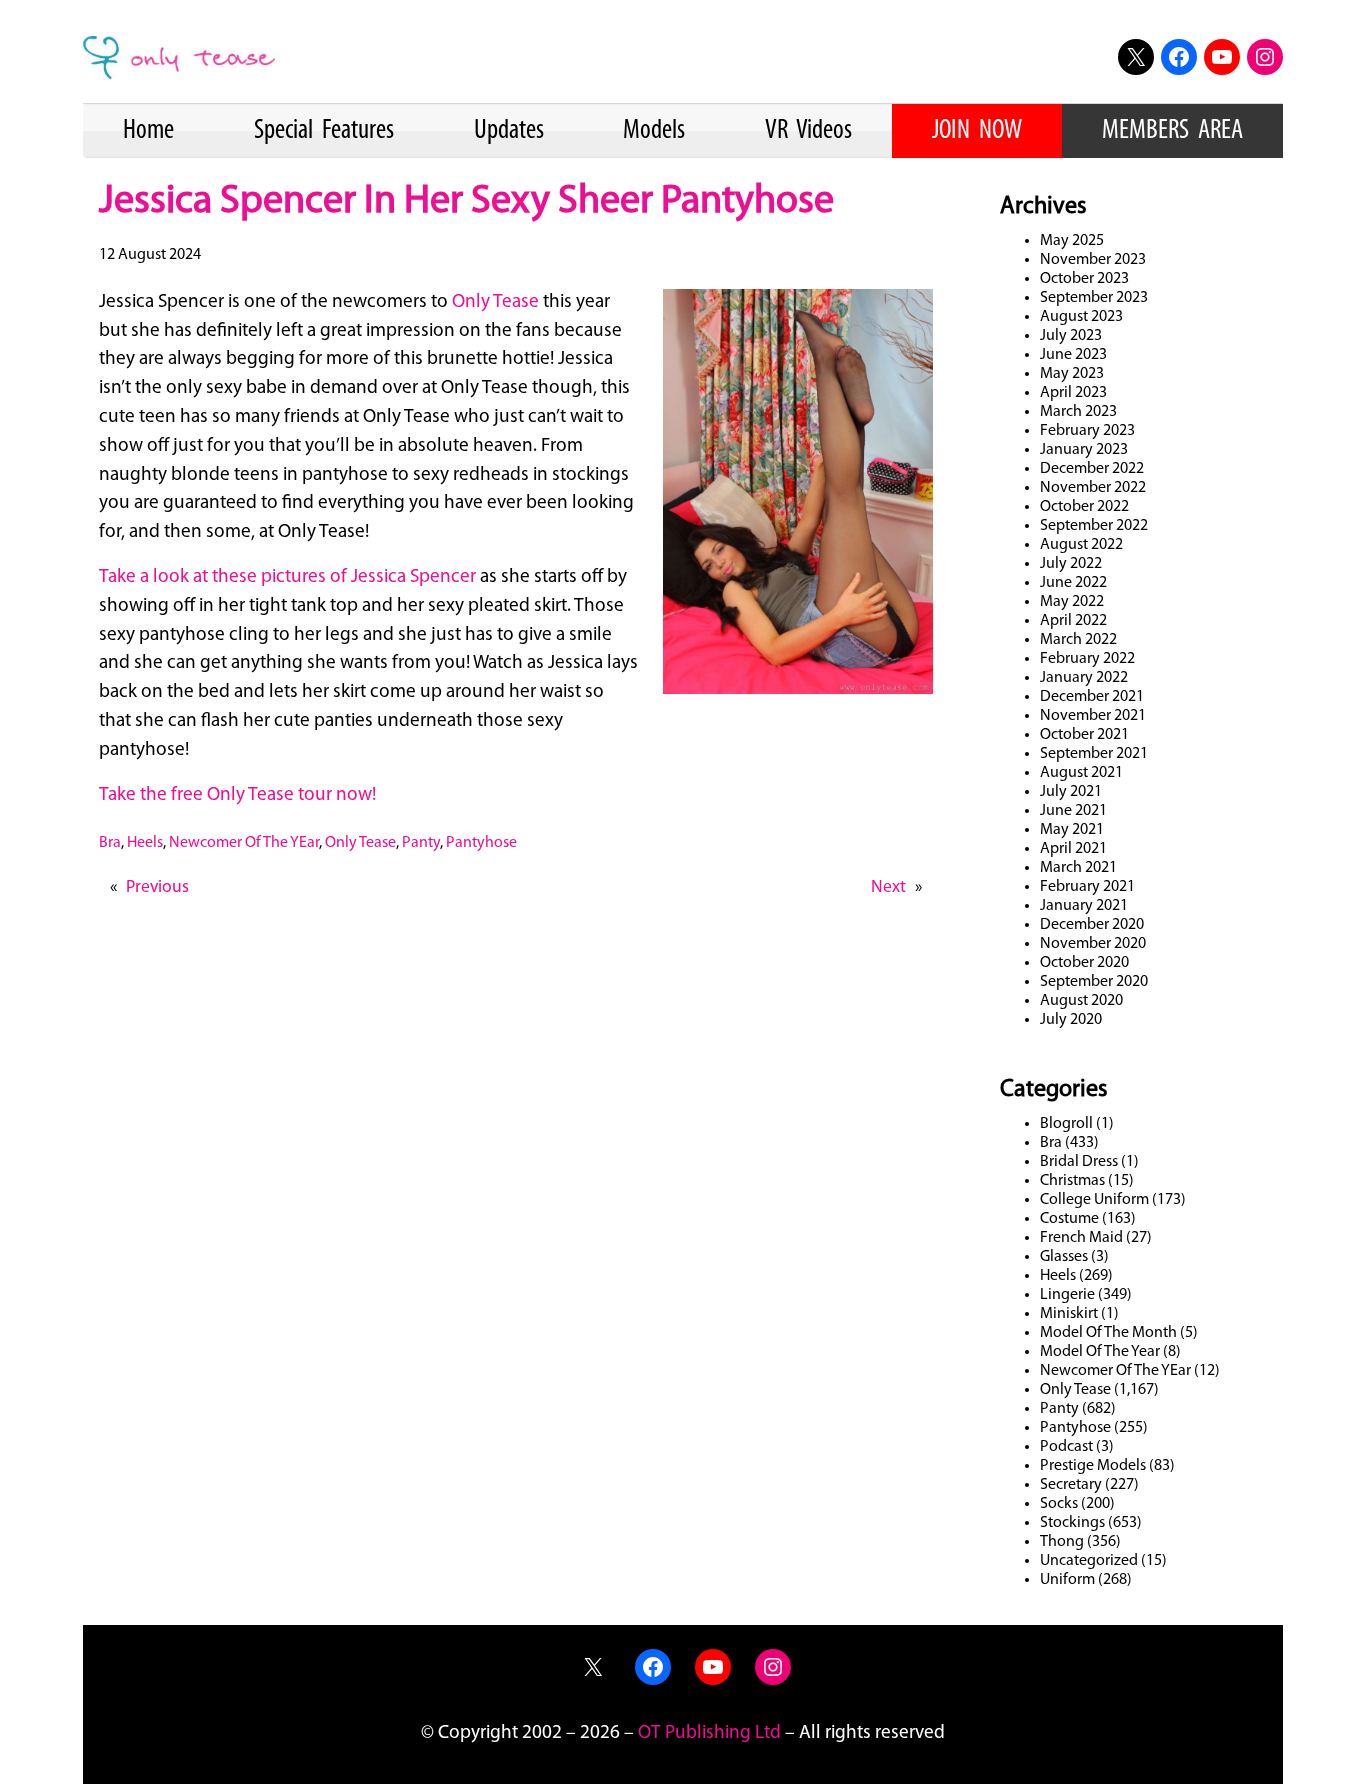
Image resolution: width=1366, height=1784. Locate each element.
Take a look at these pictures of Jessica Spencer (289, 577)
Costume (1069, 1219)
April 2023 (1073, 393)
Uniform (1067, 1580)
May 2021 (1072, 830)
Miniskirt (1069, 1314)
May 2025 (1072, 241)
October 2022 (1084, 507)
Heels (145, 843)
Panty (421, 843)
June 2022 (1073, 583)
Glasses (1064, 1257)
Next (888, 887)
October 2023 (1084, 279)
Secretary (1071, 1485)
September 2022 (1094, 526)
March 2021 (1078, 868)
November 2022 (1093, 488)
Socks (1059, 1504)
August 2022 (1081, 545)
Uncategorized (1089, 1561)
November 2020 (1093, 944)
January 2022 (1084, 678)
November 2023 (1093, 260)
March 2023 (1078, 412)
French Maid (1081, 1238)
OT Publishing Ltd (709, 1733)
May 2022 (1072, 602)
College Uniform (1094, 1200)
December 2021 (1092, 697)
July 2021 (1071, 792)
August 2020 (1081, 1001)
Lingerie (1067, 1295)
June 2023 (1073, 355)
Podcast (1066, 1447)
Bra (110, 843)
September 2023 (1094, 298)
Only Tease (495, 302)
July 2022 (1071, 564)
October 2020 (1084, 963)
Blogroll (1066, 1124)
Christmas (1072, 1181)
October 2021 (1084, 735)
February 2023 (1087, 431)
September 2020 (1094, 982)
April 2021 (1073, 849)
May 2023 (1072, 374)
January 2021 (1084, 906)
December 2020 (1092, 925)
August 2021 (1081, 773)
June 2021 (1073, 811)
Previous (157, 887)
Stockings (1072, 1523)
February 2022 (1087, 659)
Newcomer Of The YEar (244, 843)
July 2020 (1071, 1020)
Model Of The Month (1108, 1333)
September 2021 (1094, 754)
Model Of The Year (1100, 1352)
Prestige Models (1093, 1466)
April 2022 (1073, 621)
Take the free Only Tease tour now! (237, 795)
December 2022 (1092, 469)
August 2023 (1081, 317)
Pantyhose (481, 843)
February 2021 (1087, 887)
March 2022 (1078, 640)
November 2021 (1093, 716)
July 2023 (1071, 336)
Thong (1062, 1542)
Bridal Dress (1079, 1162)
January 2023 (1084, 450)
